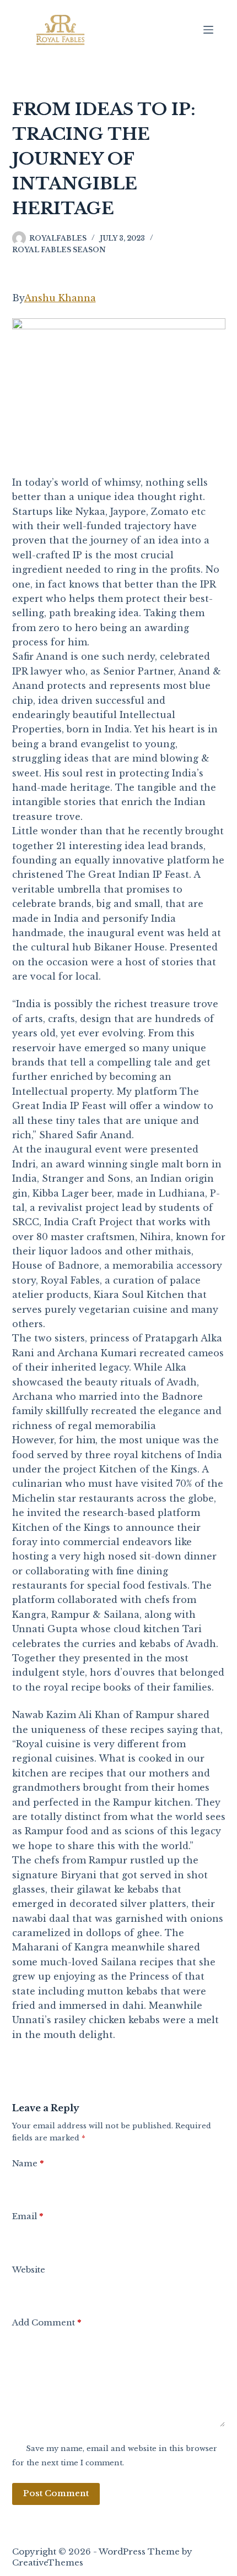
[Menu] (208, 30)
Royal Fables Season (59, 250)
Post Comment (56, 2493)
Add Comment (47, 2322)
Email (28, 2216)
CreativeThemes (48, 2563)
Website (29, 2270)
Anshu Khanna (60, 298)
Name (28, 2163)
